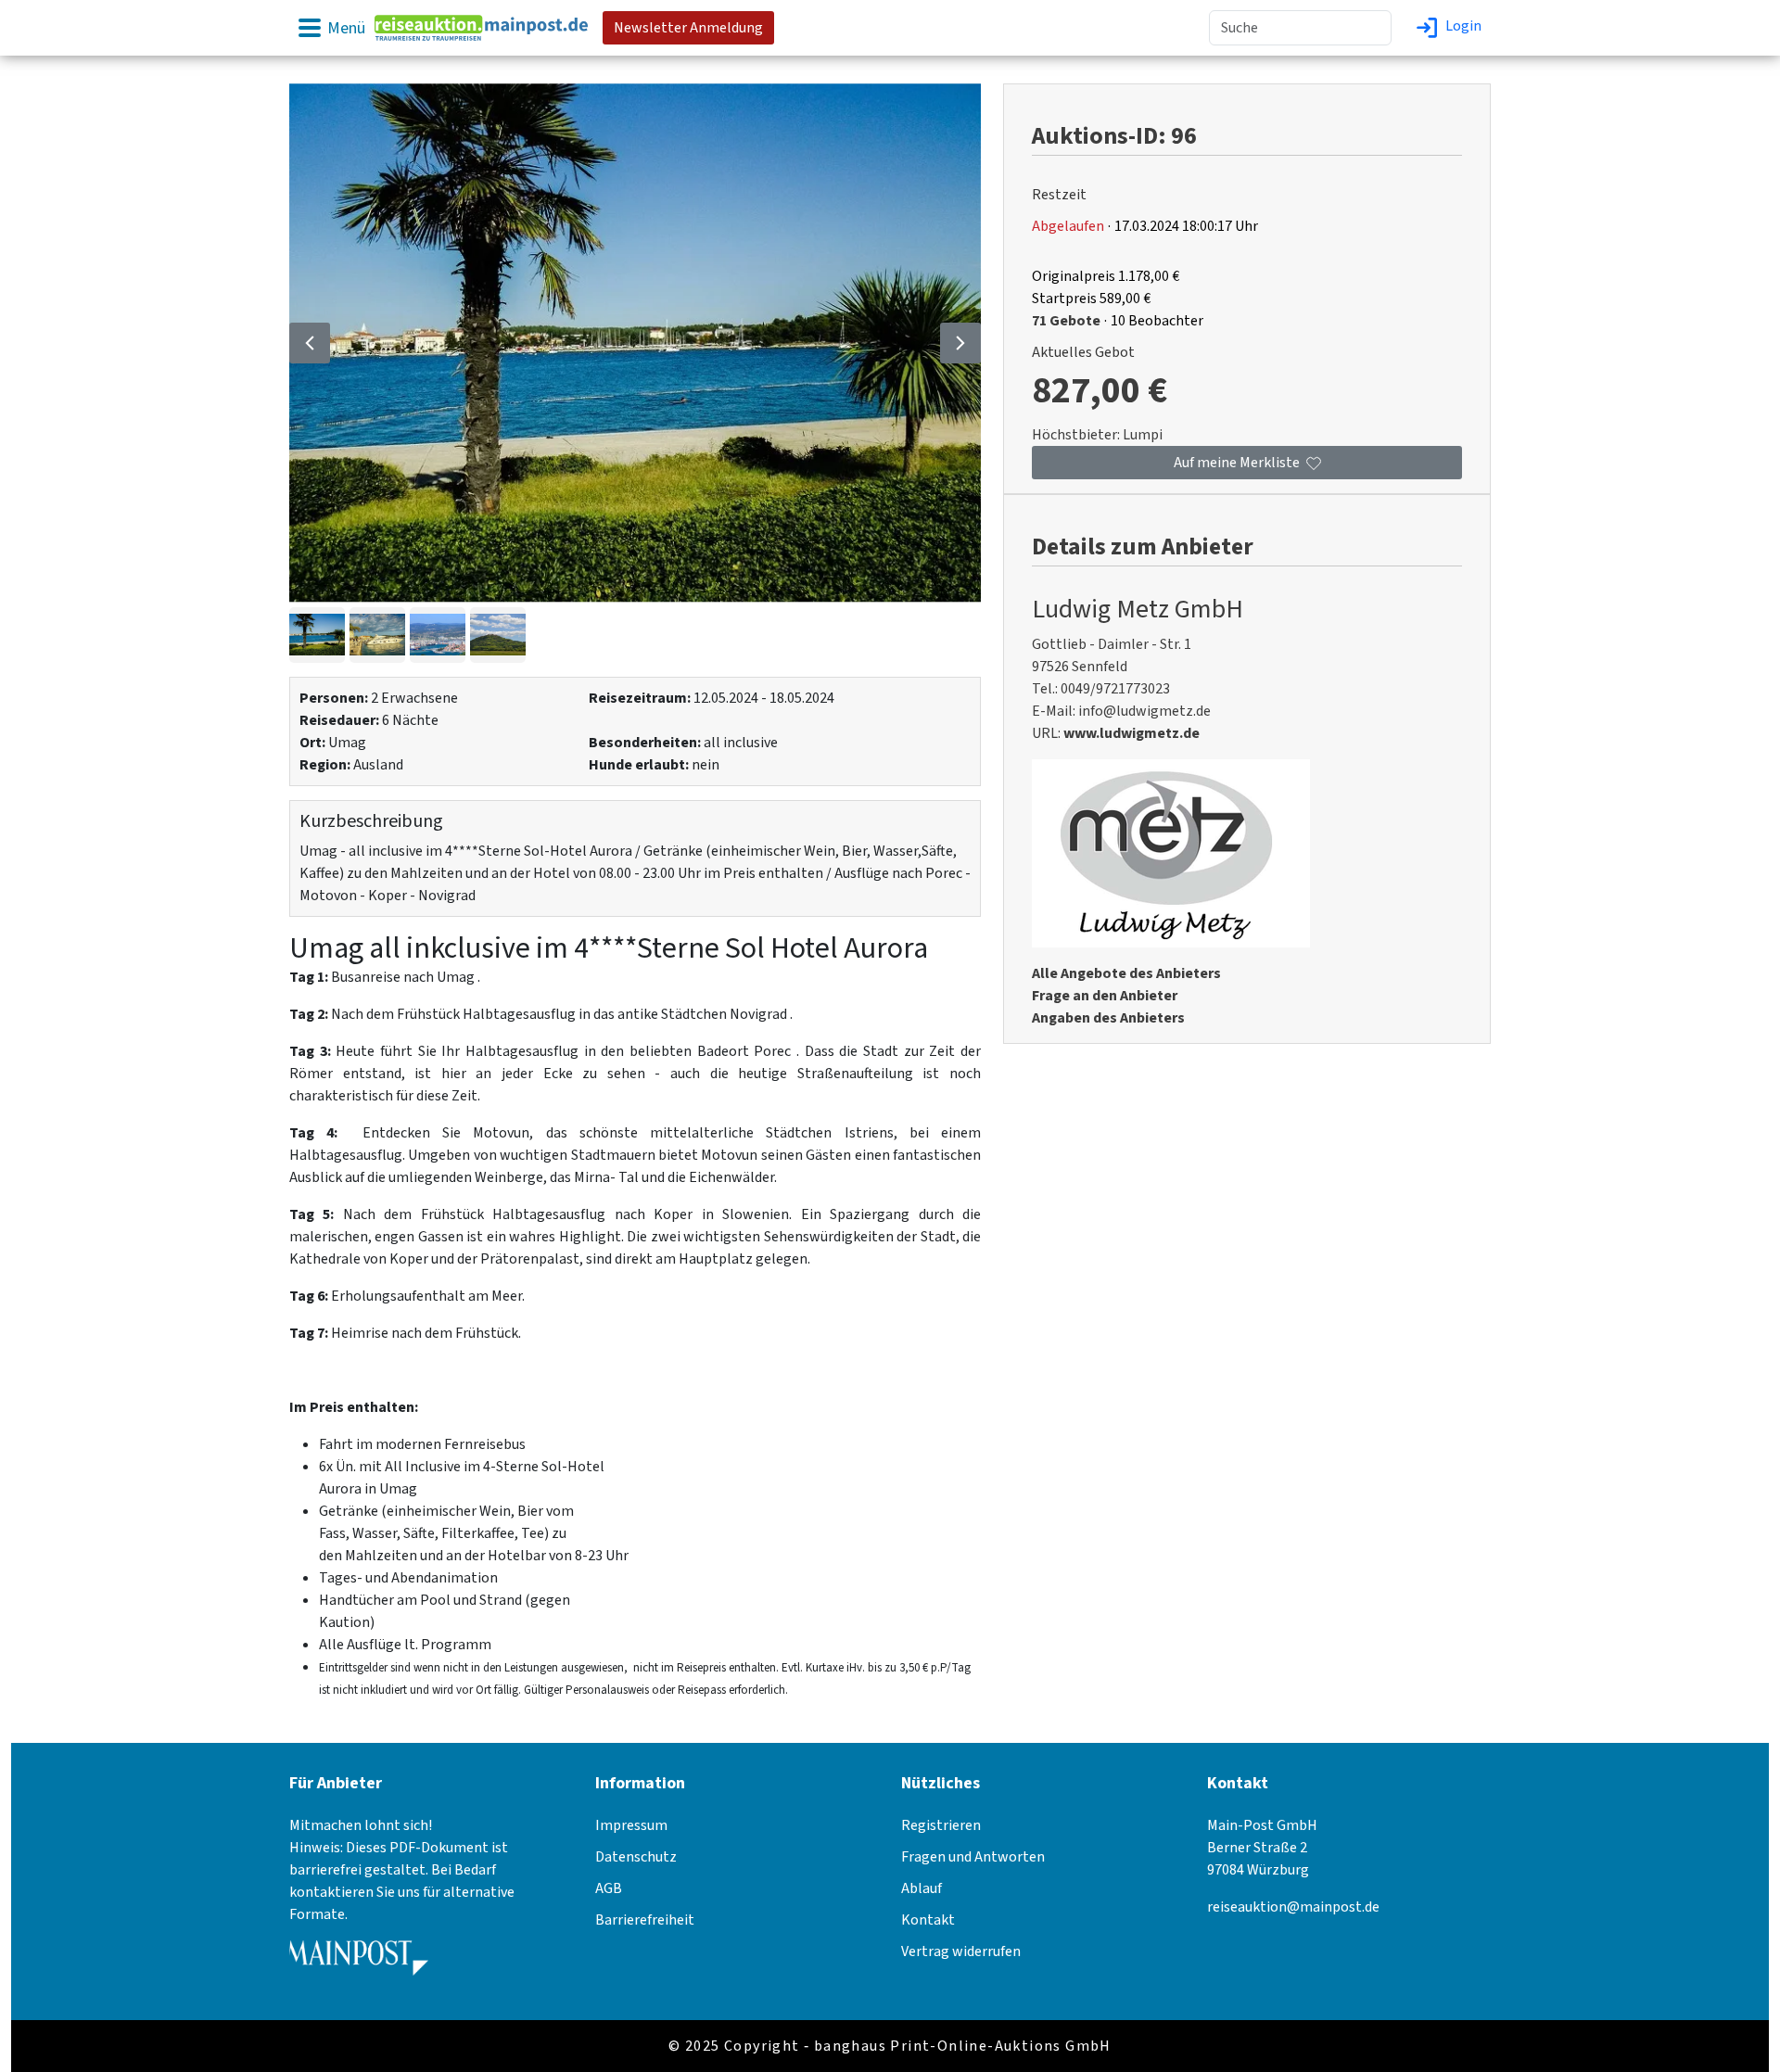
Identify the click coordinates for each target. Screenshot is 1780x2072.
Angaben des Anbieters (1108, 1018)
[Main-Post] (359, 1964)
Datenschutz (636, 1857)
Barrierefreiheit (645, 1920)
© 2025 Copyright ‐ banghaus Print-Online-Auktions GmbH (890, 2046)
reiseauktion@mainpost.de (1293, 1907)
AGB (609, 1888)
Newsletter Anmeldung (688, 28)
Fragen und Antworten (973, 1857)
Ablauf (922, 1888)
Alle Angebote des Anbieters (1126, 973)
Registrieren (941, 1825)
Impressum (631, 1825)
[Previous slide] (310, 343)
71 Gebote (1066, 321)
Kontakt (928, 1920)
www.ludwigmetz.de (1132, 733)
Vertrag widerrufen (961, 1951)
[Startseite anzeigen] (481, 27)
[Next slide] (960, 343)
